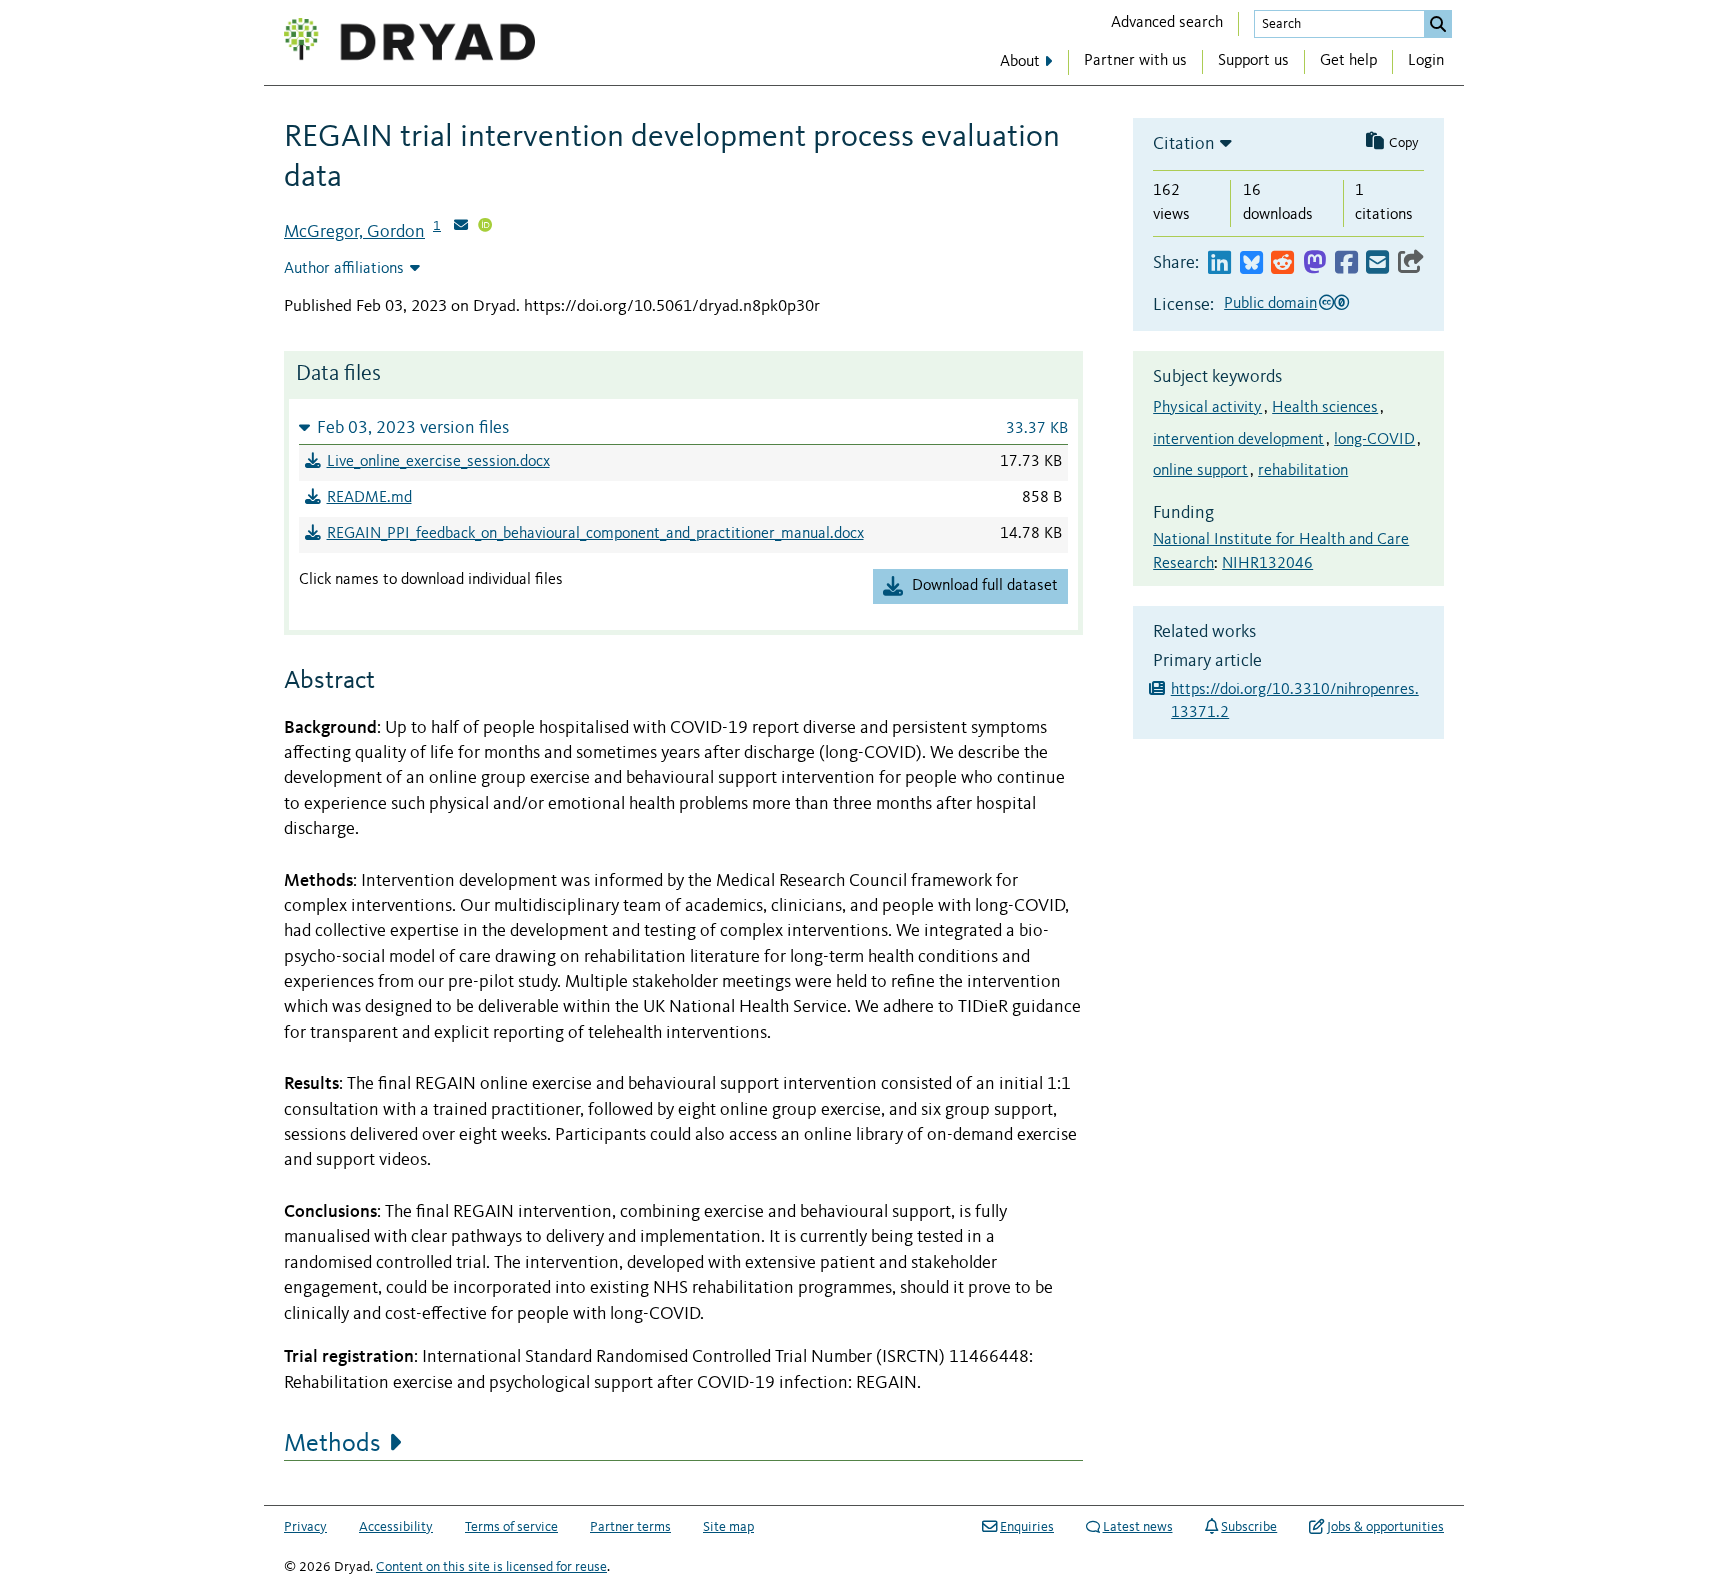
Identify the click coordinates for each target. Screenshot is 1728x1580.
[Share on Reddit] (1282, 263)
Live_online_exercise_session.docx (438, 462)
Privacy (305, 1527)
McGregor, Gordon (354, 232)
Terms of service (511, 1527)
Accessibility (396, 1527)
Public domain (1270, 304)
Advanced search (1167, 23)
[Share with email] (1377, 263)
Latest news (1138, 1527)
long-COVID (1374, 440)
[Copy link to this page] (1411, 263)
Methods (332, 1444)
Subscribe (1249, 1527)
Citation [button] (1184, 144)
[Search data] (1438, 24)
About (1020, 62)
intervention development (1238, 440)
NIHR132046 (1267, 564)
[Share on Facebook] (1346, 263)
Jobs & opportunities (1385, 1527)
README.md (369, 498)
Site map (728, 1527)
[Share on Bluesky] (1251, 263)
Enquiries (1027, 1527)
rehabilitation (1303, 471)
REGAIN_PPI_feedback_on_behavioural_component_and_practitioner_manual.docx (595, 534)
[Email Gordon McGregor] (461, 227)
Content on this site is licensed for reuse (491, 1567)
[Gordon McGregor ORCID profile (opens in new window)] (485, 227)
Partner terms (630, 1527)
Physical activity (1207, 408)
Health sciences (1325, 408)
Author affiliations (344, 269)
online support (1200, 471)
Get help (1348, 61)
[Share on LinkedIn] (1219, 263)
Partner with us (1135, 61)
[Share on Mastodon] (1314, 263)
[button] (683, 427)
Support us (1253, 61)
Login (1426, 61)
